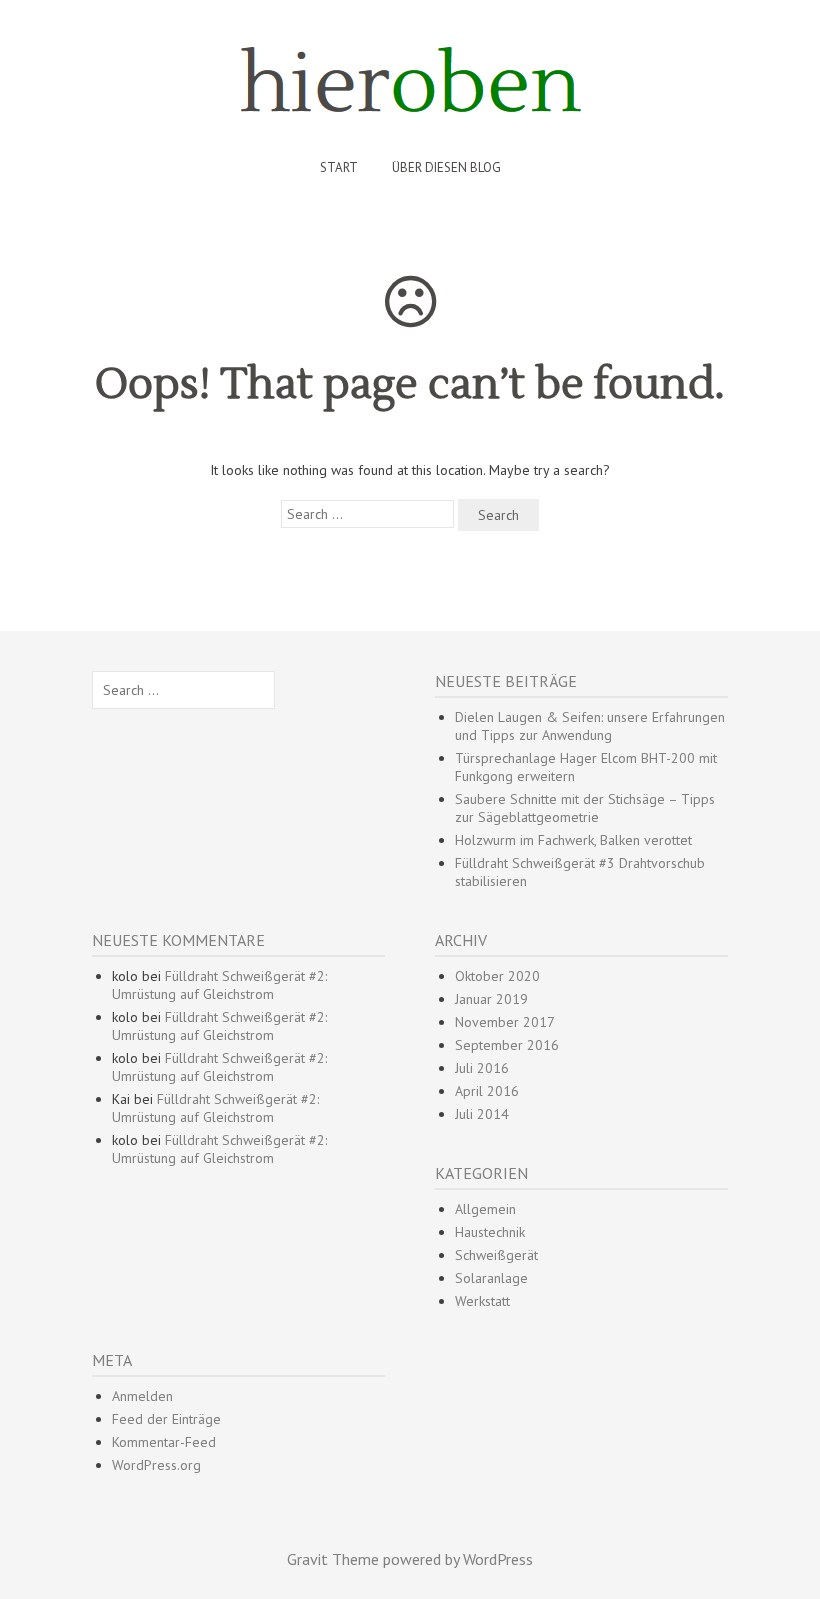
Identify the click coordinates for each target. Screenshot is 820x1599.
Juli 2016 (482, 1068)
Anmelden (142, 1396)
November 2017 (505, 1022)
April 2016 (487, 1091)
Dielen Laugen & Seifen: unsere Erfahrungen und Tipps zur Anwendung (590, 726)
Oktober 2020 (497, 976)
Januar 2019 (491, 999)
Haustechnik (490, 1232)
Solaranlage (491, 1278)
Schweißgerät (496, 1255)
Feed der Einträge (166, 1419)
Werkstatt (482, 1301)
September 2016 (507, 1045)
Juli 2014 (482, 1114)
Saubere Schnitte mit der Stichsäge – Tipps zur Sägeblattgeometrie (585, 808)
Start (339, 167)
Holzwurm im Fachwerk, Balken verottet (573, 840)
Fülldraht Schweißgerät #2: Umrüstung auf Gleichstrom (219, 985)
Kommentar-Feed (164, 1442)
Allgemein (485, 1209)
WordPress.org (156, 1465)
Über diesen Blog (446, 167)
